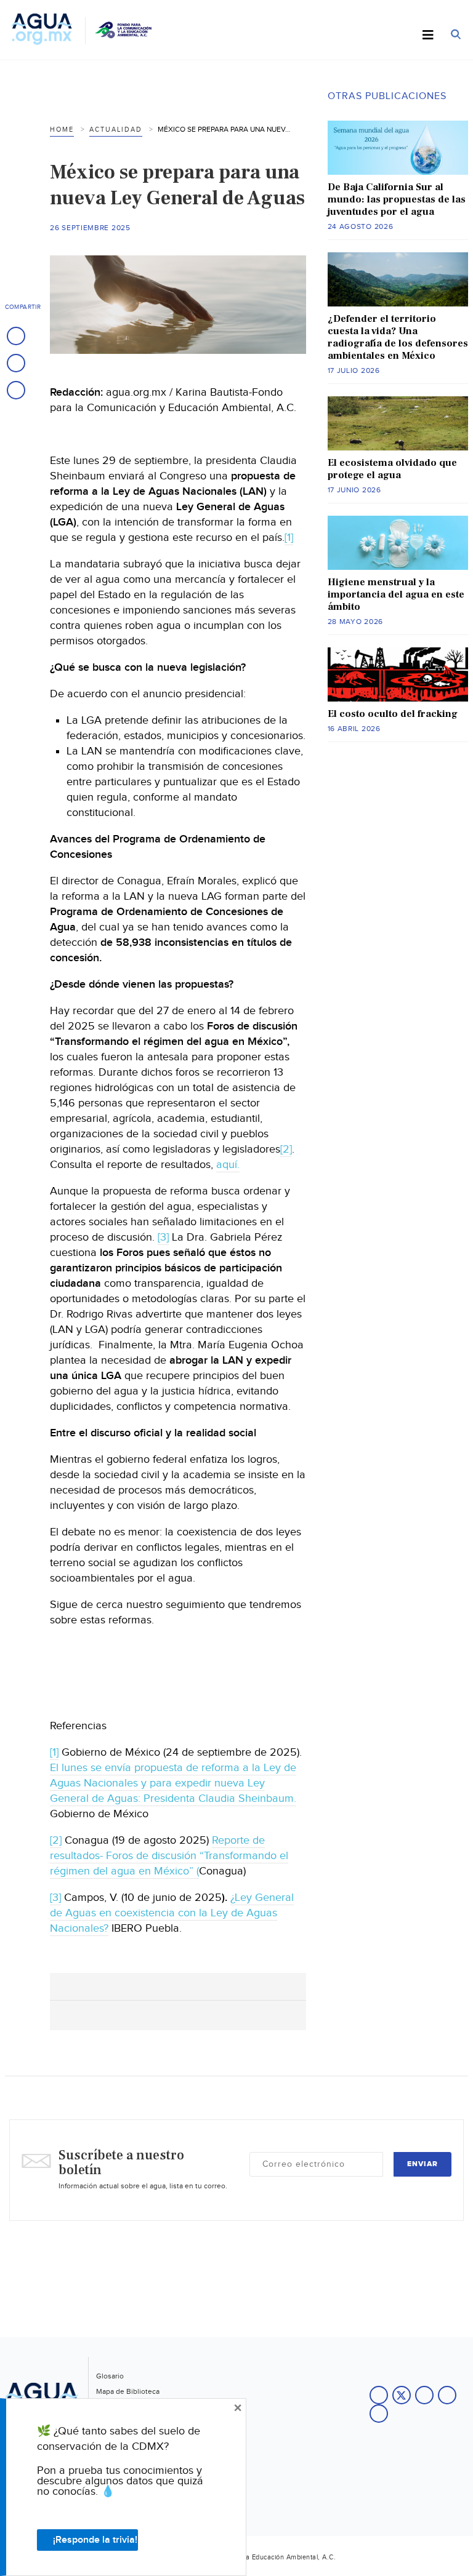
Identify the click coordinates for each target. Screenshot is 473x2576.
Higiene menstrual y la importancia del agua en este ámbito (396, 594)
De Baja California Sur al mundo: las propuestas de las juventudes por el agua (397, 199)
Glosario (110, 2376)
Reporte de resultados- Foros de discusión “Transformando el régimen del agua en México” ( (169, 1856)
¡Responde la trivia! (95, 2540)
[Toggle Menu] (428, 36)
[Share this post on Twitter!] (16, 363)
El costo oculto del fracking (393, 714)
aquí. (228, 1165)
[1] (289, 538)
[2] (286, 1149)
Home (62, 130)
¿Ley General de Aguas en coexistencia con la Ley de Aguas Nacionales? (172, 1913)
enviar (422, 2164)
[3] (163, 1237)
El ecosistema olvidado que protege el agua (392, 469)
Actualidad (116, 130)
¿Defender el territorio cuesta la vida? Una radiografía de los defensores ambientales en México (398, 337)
